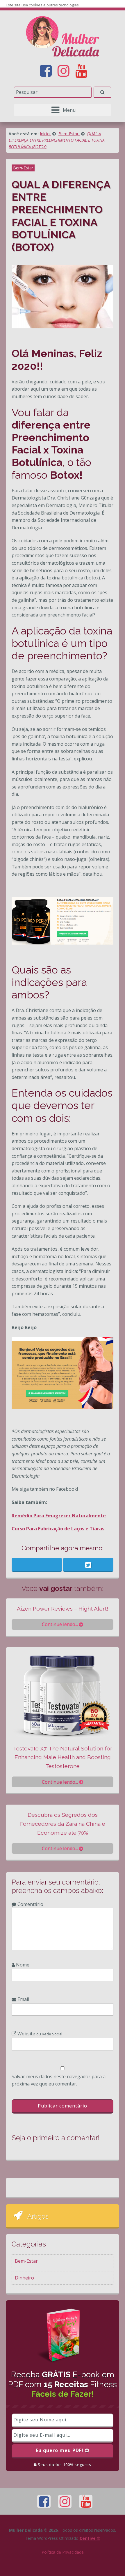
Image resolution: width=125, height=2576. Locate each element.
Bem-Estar (23, 168)
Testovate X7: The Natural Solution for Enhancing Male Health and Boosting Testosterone (63, 1757)
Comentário (30, 1904)
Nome (22, 1965)
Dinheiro (24, 2278)
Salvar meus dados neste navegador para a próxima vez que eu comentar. (59, 2080)
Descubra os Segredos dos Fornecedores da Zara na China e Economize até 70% (63, 1824)
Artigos (38, 2216)
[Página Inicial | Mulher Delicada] (63, 36)
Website (39, 2034)
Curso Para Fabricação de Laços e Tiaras (58, 1529)
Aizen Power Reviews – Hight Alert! (63, 1609)
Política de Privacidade (63, 2552)
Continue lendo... (60, 1624)
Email (23, 1999)
